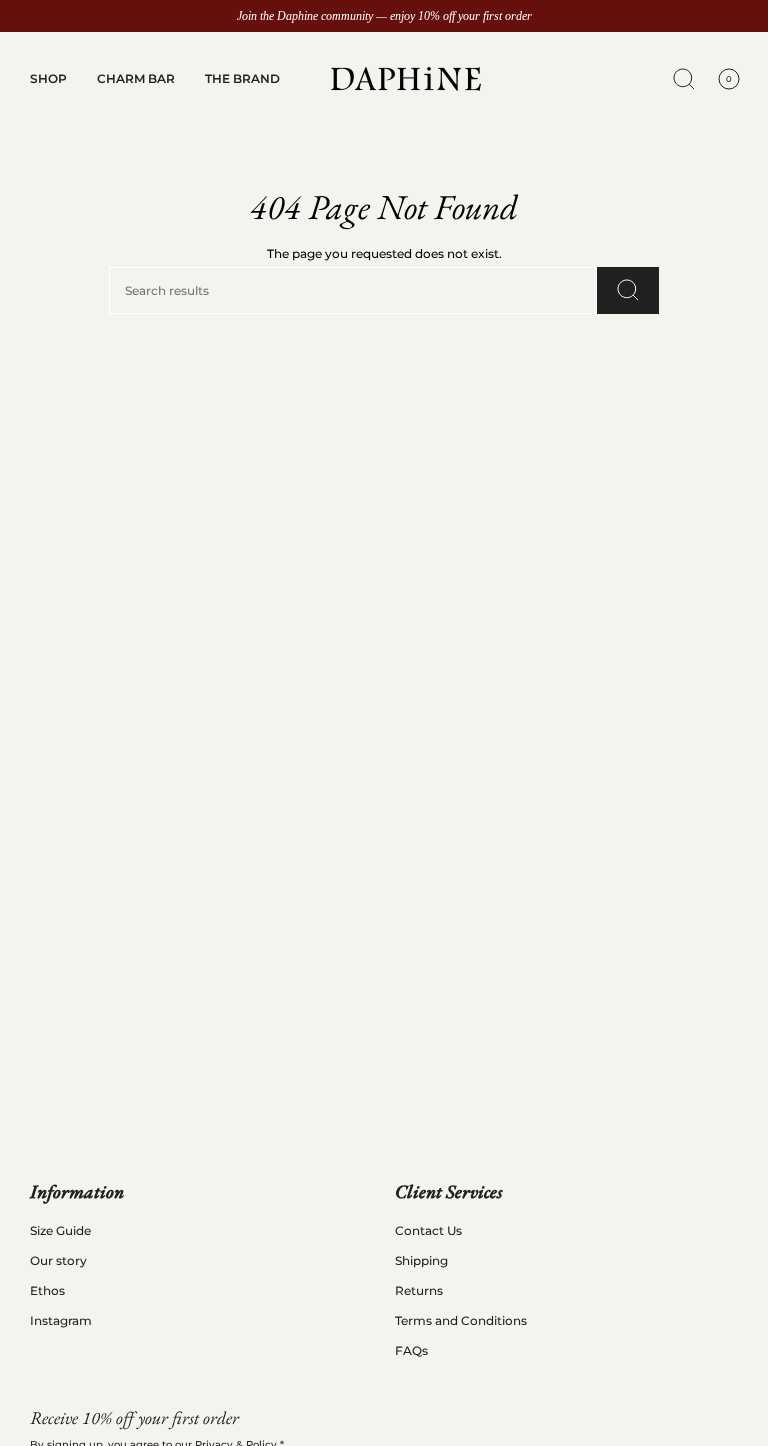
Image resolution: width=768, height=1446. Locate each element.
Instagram (61, 1320)
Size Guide (60, 1230)
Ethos (47, 1290)
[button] (48, 79)
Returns (419, 1290)
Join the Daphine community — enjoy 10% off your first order (384, 16)
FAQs (411, 1350)
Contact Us (428, 1230)
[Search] (628, 290)
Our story (58, 1260)
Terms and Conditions (461, 1320)
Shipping (421, 1260)
